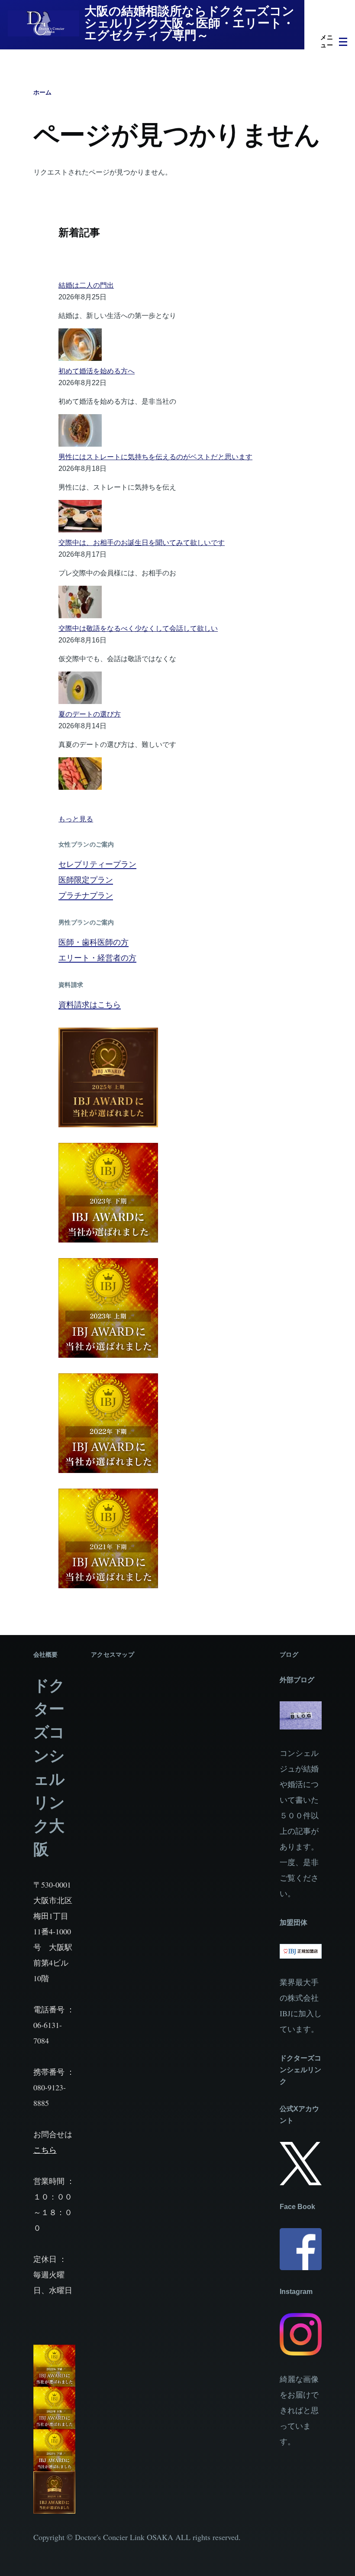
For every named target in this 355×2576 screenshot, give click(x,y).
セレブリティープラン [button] (97, 864)
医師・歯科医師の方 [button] (94, 942)
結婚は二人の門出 (86, 285)
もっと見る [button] (76, 819)
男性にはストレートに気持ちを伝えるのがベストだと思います (155, 457)
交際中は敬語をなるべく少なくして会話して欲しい (138, 628)
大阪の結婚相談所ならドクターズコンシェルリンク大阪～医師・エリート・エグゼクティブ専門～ (189, 23)
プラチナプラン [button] (86, 895)
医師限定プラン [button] (86, 879)
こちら (45, 2150)
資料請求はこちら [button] (90, 1004)
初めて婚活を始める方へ (97, 371)
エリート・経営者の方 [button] (97, 957)
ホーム (42, 92)
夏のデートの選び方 (90, 714)
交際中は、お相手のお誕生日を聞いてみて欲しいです (142, 543)
